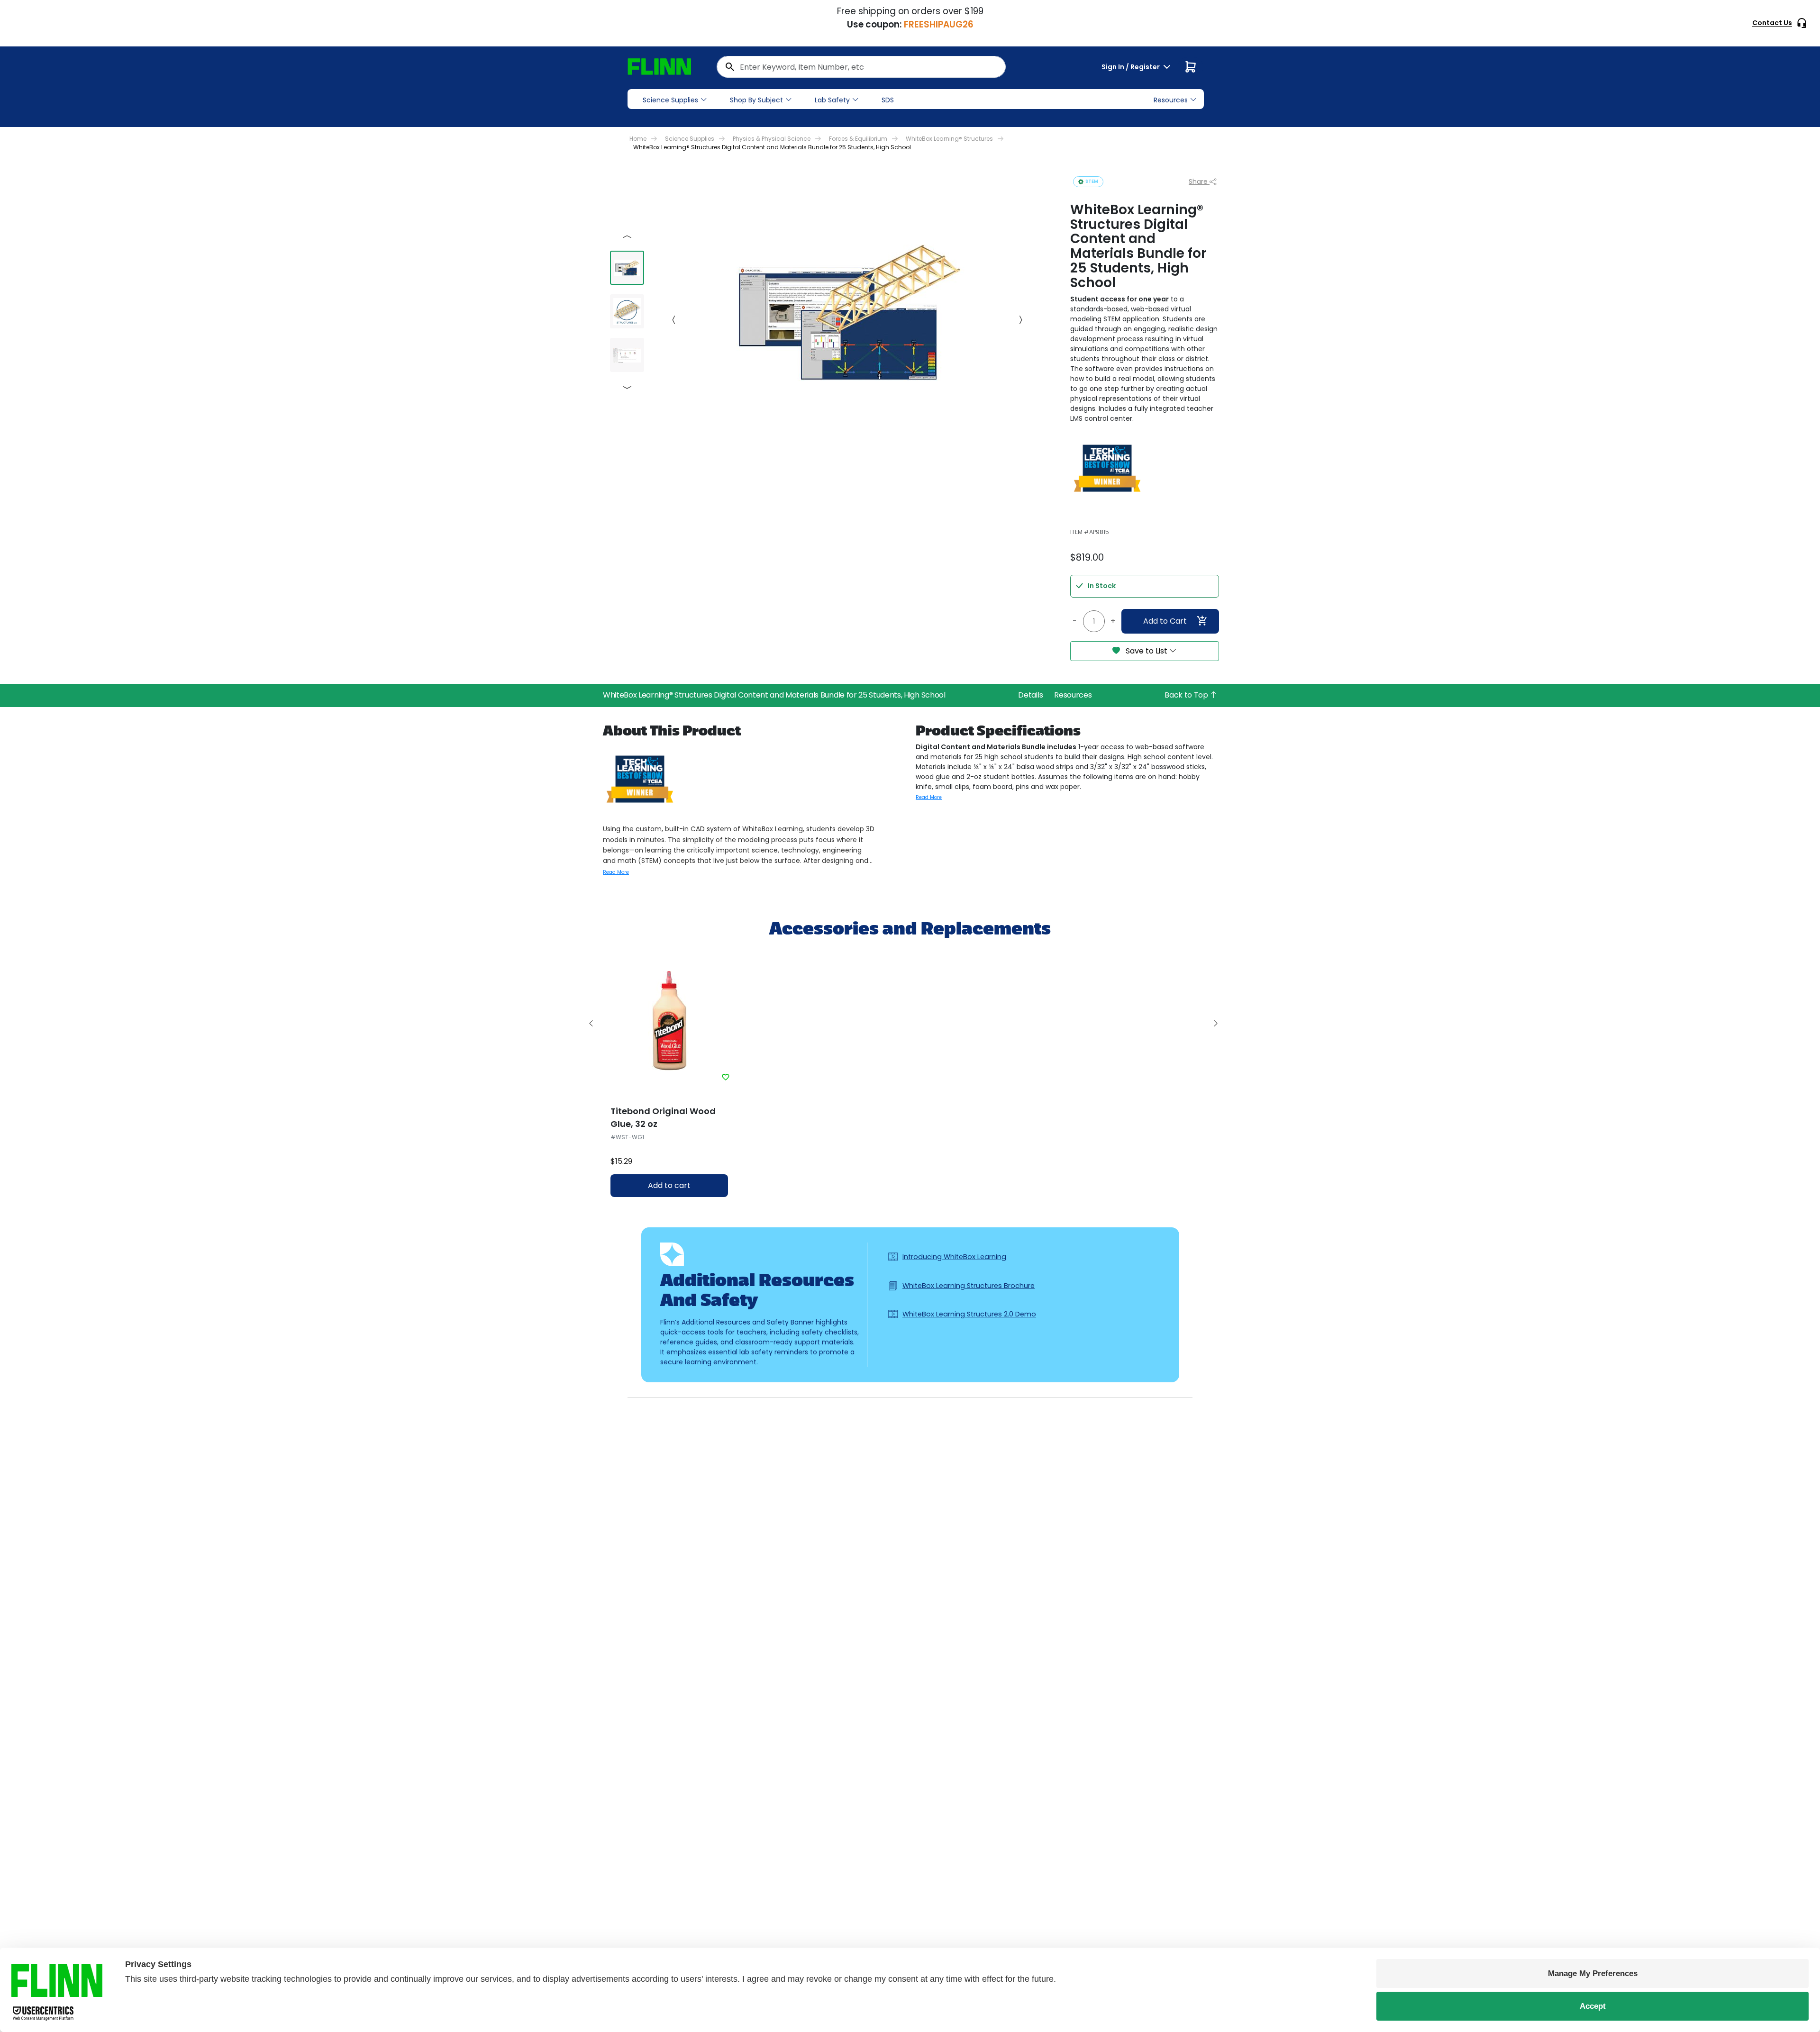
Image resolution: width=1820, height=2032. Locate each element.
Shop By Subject (756, 100)
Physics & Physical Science (772, 139)
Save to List (1147, 651)
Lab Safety (832, 100)
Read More (616, 872)
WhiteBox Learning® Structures (949, 139)
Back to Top (1187, 695)
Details (1030, 695)
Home (638, 139)
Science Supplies (670, 100)
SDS (888, 100)
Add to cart (669, 1185)
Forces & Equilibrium (858, 139)
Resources (1073, 695)
